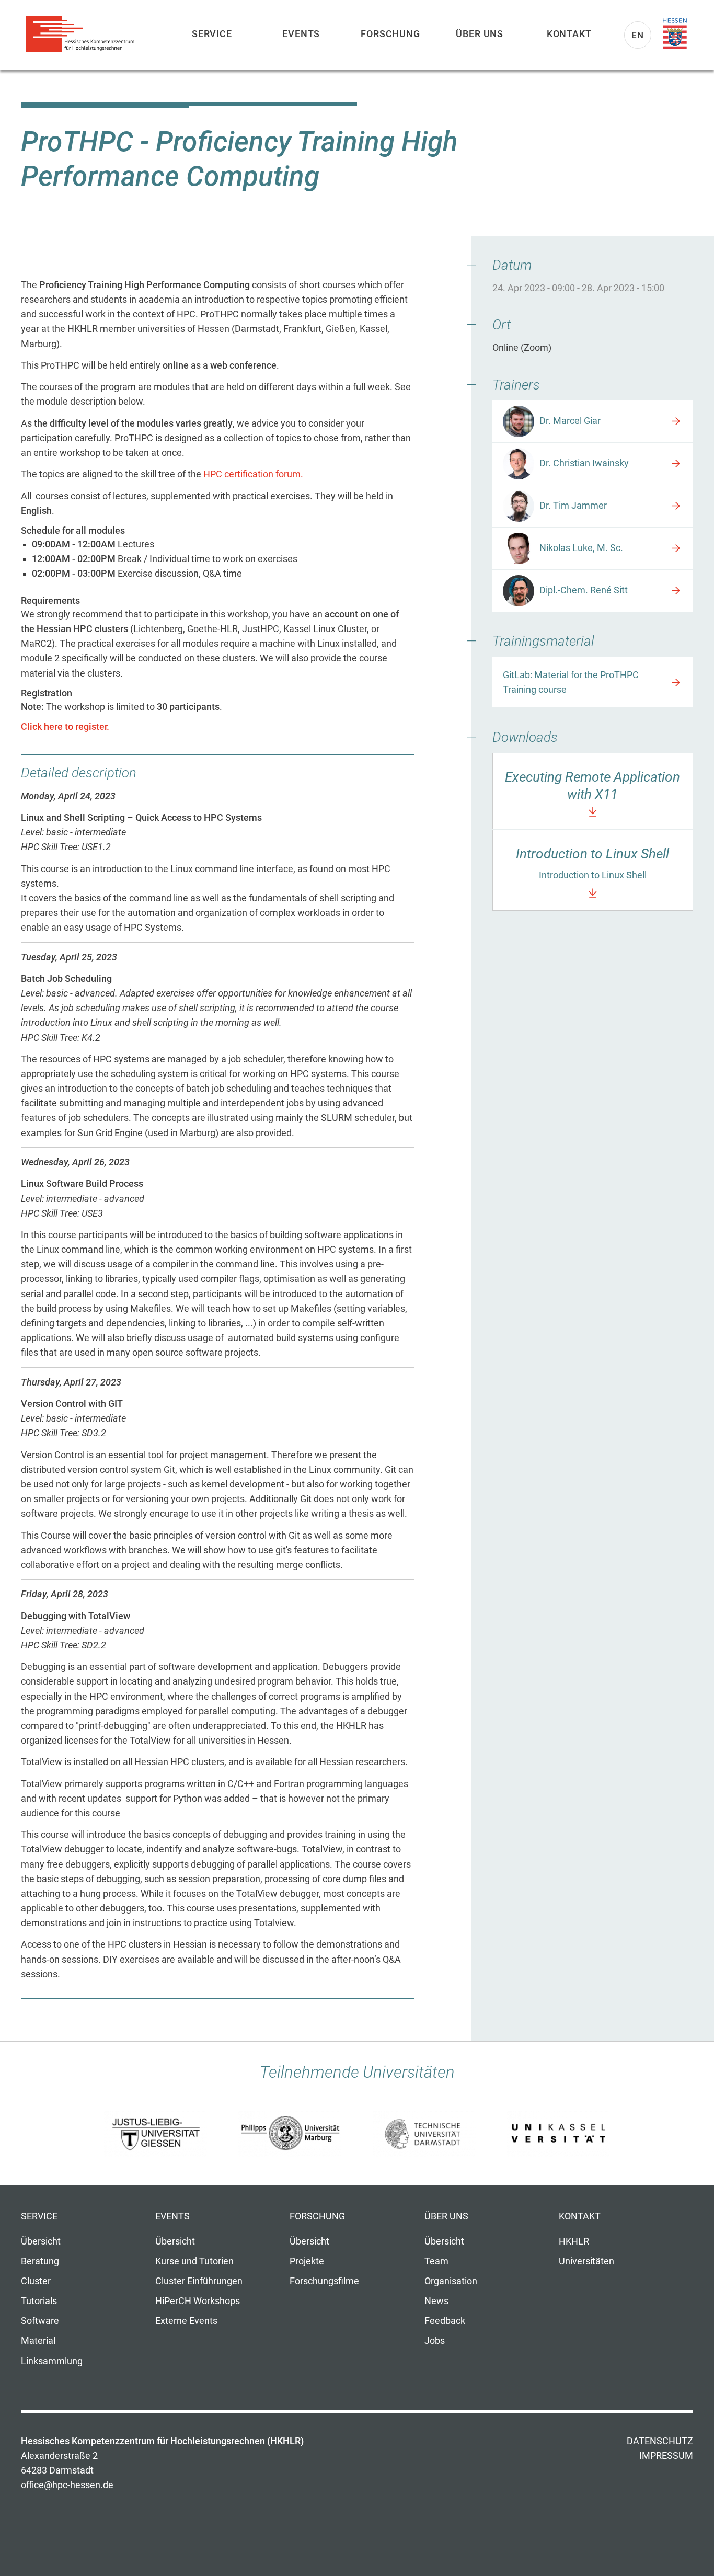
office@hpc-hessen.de (67, 2485)
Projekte (307, 2261)
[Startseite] (84, 34)
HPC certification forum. (253, 474)
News (436, 2301)
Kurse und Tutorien (194, 2261)
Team (436, 2261)
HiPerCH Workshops (198, 2301)
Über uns (480, 34)
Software (40, 2321)
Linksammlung (52, 2361)
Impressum (666, 2456)
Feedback (445, 2321)
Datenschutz (660, 2441)
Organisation (451, 2281)
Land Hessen (675, 34)
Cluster (36, 2281)
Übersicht (41, 2241)
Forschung (390, 34)
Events (301, 34)
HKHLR (574, 2241)
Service (212, 34)
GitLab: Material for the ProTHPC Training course (571, 682)
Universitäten (586, 2261)
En (638, 35)
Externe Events (186, 2321)
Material (38, 2341)
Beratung (40, 2261)
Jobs (435, 2341)
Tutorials (39, 2301)
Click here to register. (65, 727)
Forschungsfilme (324, 2281)
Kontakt (569, 34)
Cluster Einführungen (199, 2281)
